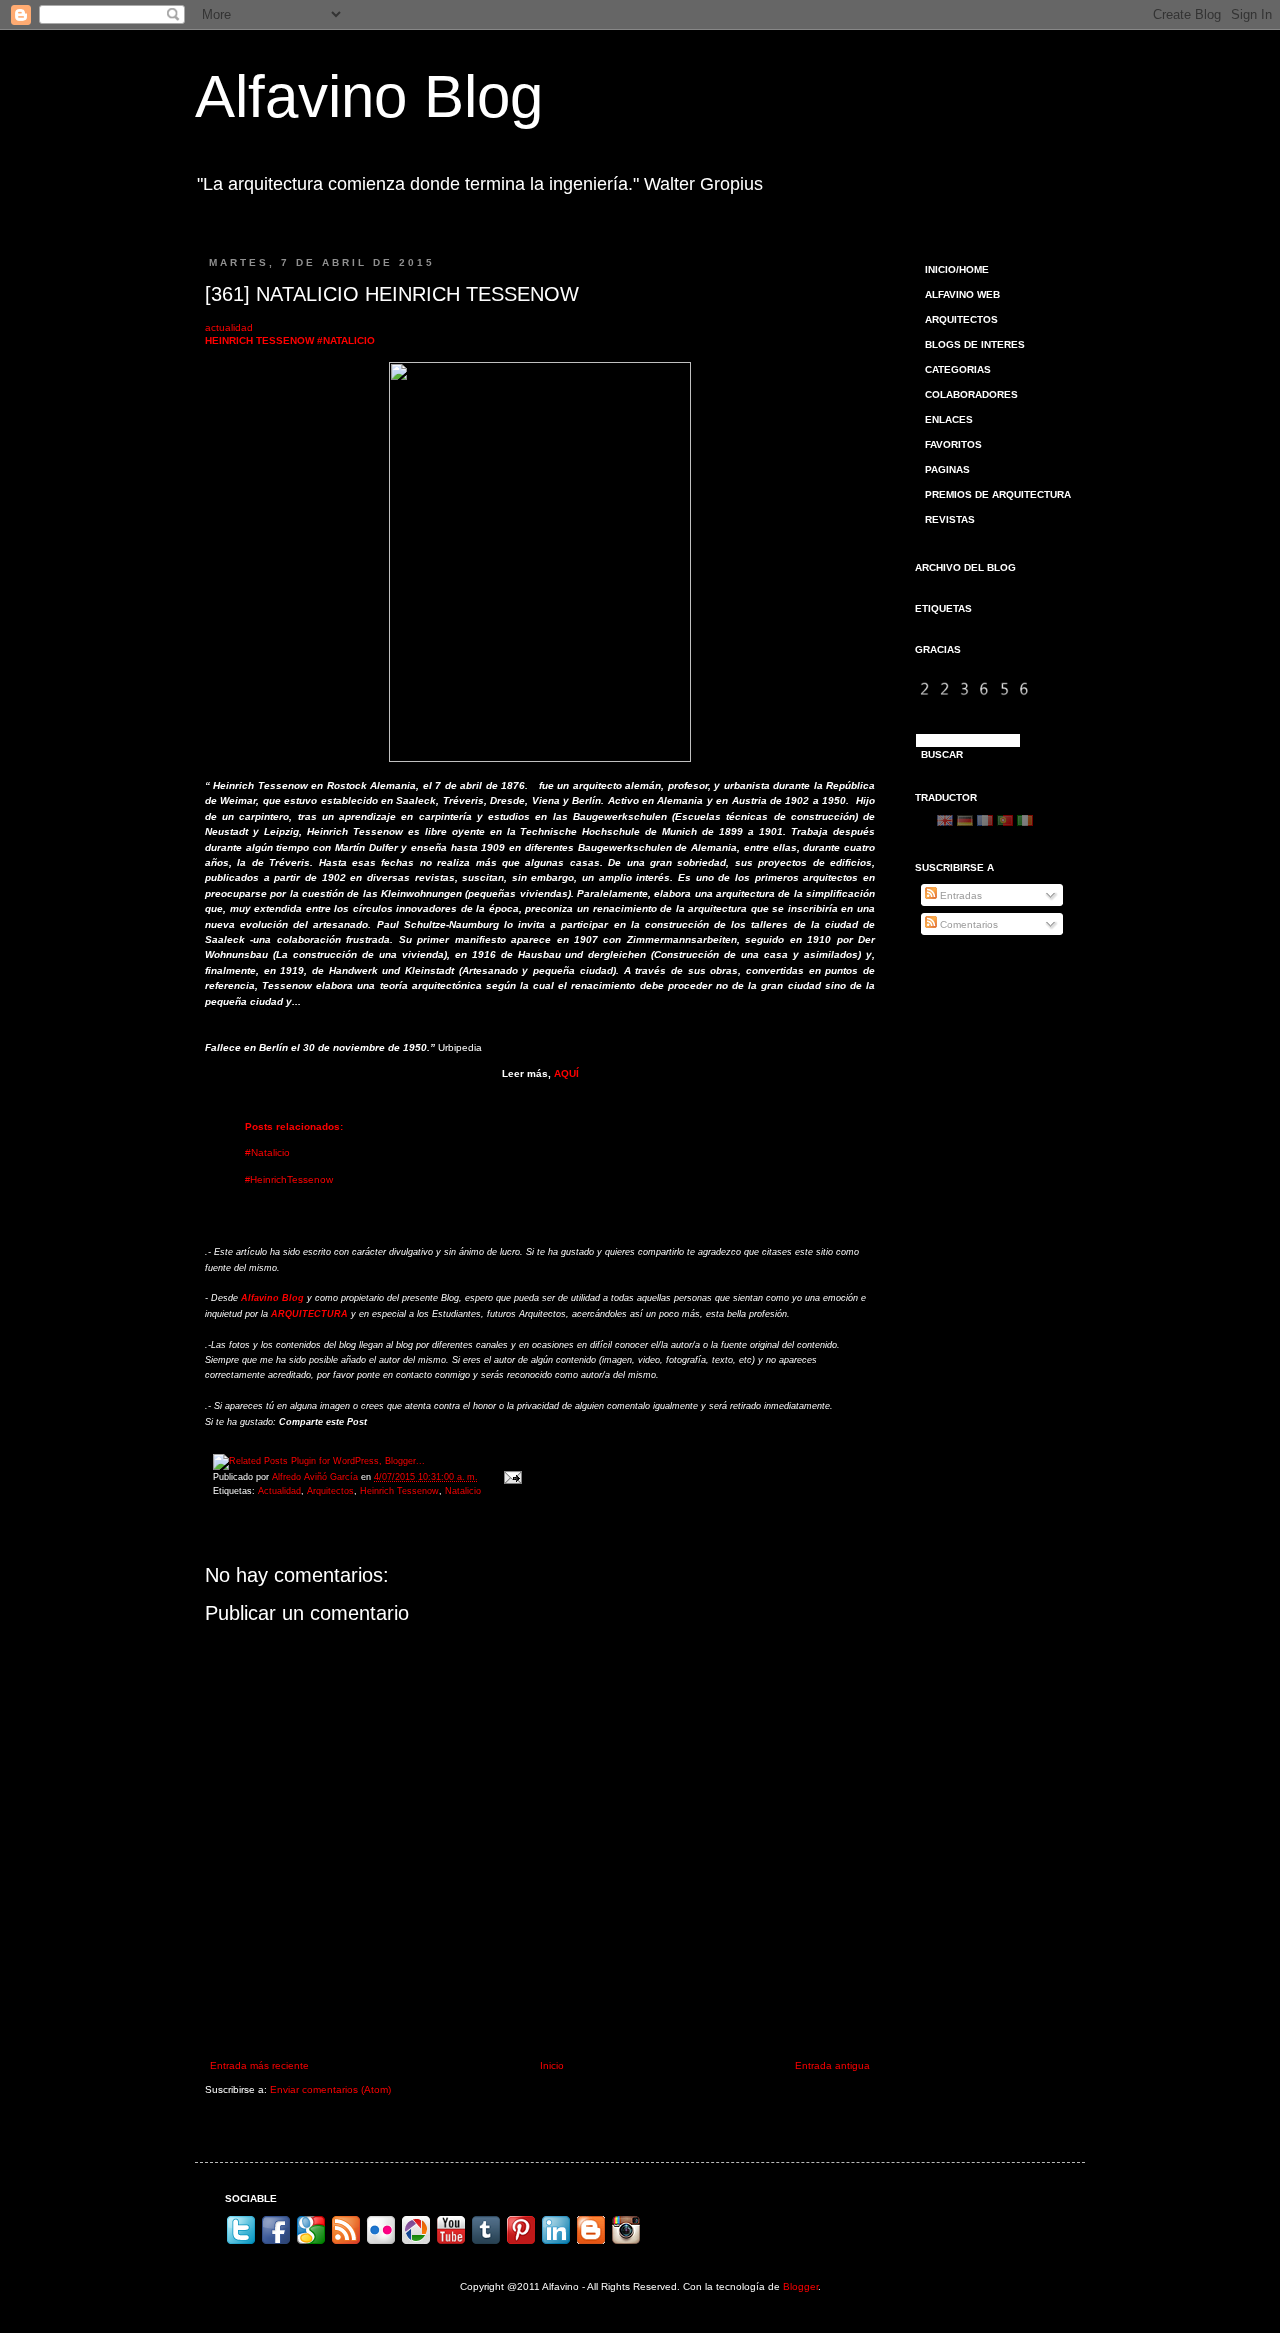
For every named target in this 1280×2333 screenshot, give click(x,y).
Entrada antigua (832, 2065)
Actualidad (279, 1491)
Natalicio (463, 1491)
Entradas (959, 895)
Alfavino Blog (369, 96)
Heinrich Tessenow (399, 1491)
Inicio (552, 2065)
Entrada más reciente (259, 2065)
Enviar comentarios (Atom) (330, 2089)
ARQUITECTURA (309, 1314)
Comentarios (967, 924)
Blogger (800, 2286)
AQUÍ (566, 1073)
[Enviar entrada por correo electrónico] (510, 1477)
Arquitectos (330, 1491)
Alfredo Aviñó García (316, 1477)
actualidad (229, 327)
